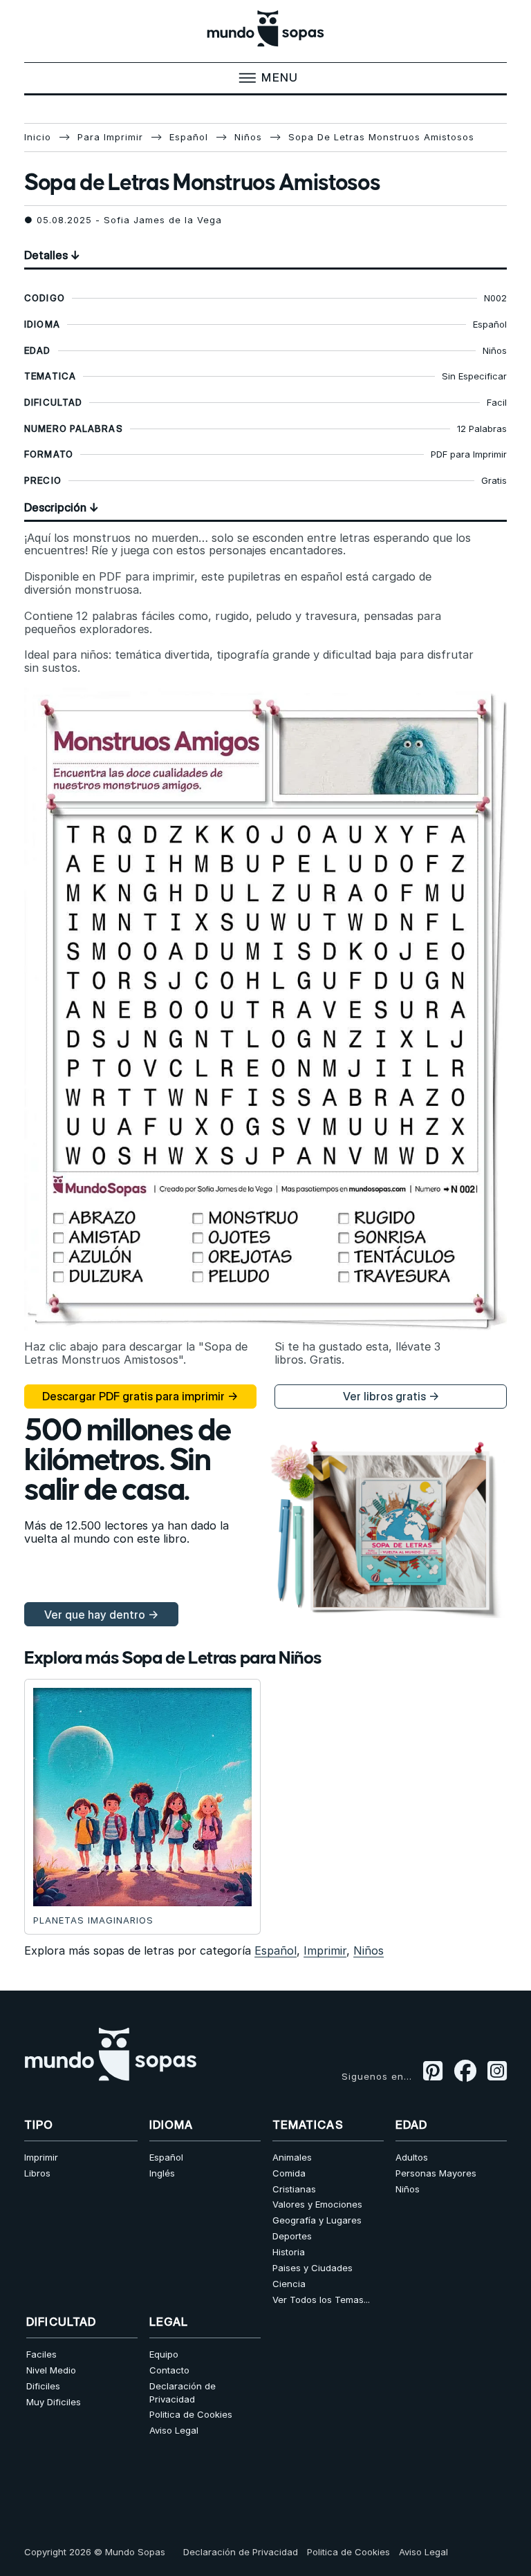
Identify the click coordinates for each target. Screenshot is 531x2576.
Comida (289, 2173)
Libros (37, 2173)
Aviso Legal (174, 2430)
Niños (248, 137)
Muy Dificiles (54, 2402)
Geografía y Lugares (317, 2220)
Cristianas (294, 2189)
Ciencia (289, 2284)
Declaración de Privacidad (183, 2392)
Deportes (292, 2236)
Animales (292, 2157)
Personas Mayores (436, 2173)
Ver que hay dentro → (101, 1615)
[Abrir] (266, 78)
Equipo (164, 2354)
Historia (289, 2252)
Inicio (38, 137)
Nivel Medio (51, 2370)
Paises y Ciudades (313, 2268)
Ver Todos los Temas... (321, 2300)
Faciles (41, 2354)
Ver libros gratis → (391, 1396)
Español (189, 137)
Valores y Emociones (317, 2204)
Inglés (162, 2173)
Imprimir (325, 1950)
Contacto (169, 2370)
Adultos (412, 2157)
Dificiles (43, 2386)
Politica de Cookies (191, 2414)
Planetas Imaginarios (93, 1920)
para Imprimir (110, 137)
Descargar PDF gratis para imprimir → (140, 1396)
